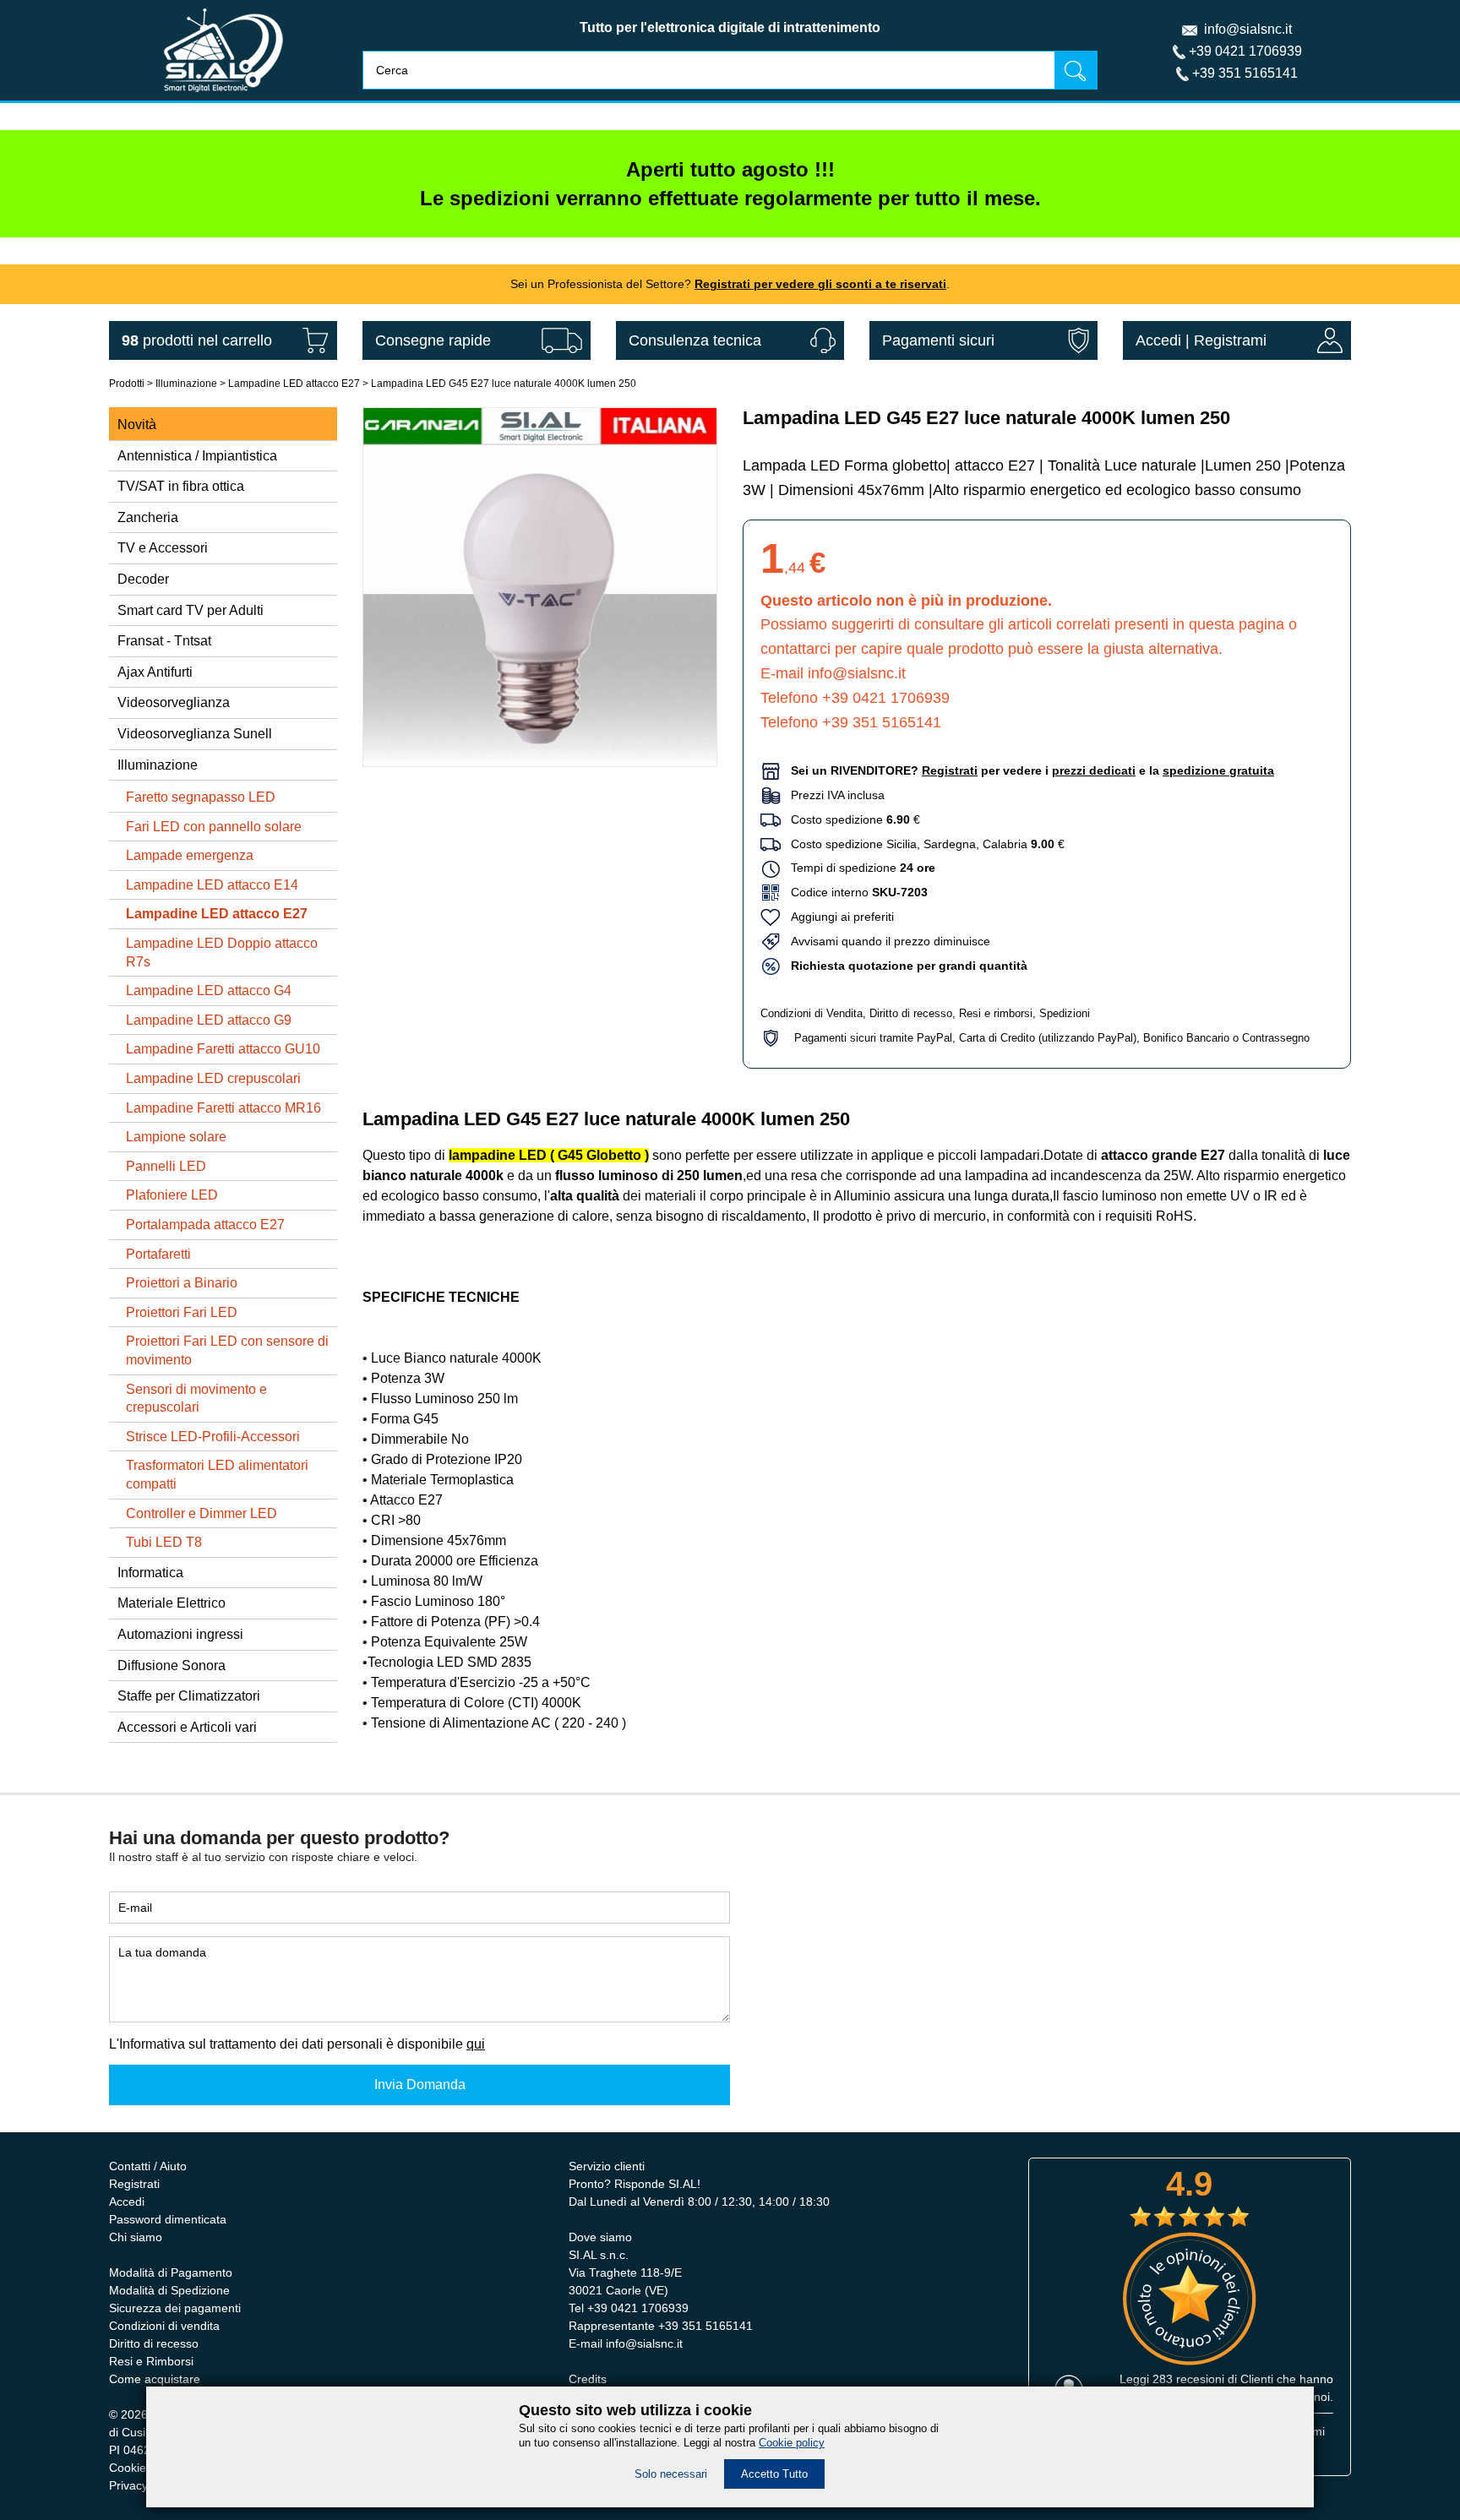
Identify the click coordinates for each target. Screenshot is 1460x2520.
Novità (137, 425)
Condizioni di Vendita (812, 1013)
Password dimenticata (168, 2219)
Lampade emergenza (190, 855)
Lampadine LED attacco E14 (212, 885)
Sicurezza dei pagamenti (175, 2308)
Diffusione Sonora (172, 1665)
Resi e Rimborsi (151, 2361)
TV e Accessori (163, 548)
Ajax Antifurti (155, 672)
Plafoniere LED (172, 1195)
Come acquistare (155, 2379)
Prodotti (127, 384)
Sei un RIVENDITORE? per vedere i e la (1032, 770)
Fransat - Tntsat (164, 641)
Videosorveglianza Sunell (195, 734)
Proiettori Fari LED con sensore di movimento (227, 1350)
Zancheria (148, 517)
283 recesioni (1188, 2379)
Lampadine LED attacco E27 (294, 384)
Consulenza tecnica (695, 340)
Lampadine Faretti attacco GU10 (223, 1049)
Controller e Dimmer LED (202, 1513)
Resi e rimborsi (996, 1013)
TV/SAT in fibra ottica (181, 486)
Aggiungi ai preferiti (837, 917)
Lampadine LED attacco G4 (209, 991)
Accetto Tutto (774, 2474)
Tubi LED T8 (164, 1542)
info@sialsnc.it (1248, 29)
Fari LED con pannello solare (214, 827)
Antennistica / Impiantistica (197, 456)
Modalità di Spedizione (169, 2290)
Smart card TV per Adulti (191, 610)
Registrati (134, 2184)
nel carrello (197, 340)
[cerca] (1076, 70)
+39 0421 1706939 (1245, 51)
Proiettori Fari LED (182, 1312)
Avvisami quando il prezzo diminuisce (885, 941)
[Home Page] (223, 96)
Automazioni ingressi (180, 1634)
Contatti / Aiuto (148, 2166)
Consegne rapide (433, 340)
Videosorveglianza (174, 702)
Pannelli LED (166, 1166)
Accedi (1158, 340)
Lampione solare (176, 1137)
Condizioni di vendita (164, 2326)
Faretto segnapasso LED (201, 797)
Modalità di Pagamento (171, 2272)
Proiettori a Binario (182, 1283)
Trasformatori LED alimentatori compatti (217, 1475)
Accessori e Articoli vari (187, 1727)
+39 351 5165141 (1245, 73)
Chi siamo (136, 2237)
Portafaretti (158, 1254)
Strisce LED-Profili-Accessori (213, 1437)
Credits (588, 2379)
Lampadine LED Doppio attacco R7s (222, 952)
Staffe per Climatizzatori (189, 1696)
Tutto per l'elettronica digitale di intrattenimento (730, 27)
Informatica (150, 1573)
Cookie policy (792, 2443)
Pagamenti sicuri (938, 340)
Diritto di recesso (911, 1013)
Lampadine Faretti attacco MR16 (223, 1108)
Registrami (1230, 340)
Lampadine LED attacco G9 (209, 1020)
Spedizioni (1065, 1013)
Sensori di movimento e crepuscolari (196, 1399)
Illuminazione (186, 384)
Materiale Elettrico (172, 1603)
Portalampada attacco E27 (205, 1225)
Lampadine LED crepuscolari (213, 1078)
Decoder (143, 579)
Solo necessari (671, 2474)
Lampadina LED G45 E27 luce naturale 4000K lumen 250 (504, 384)
